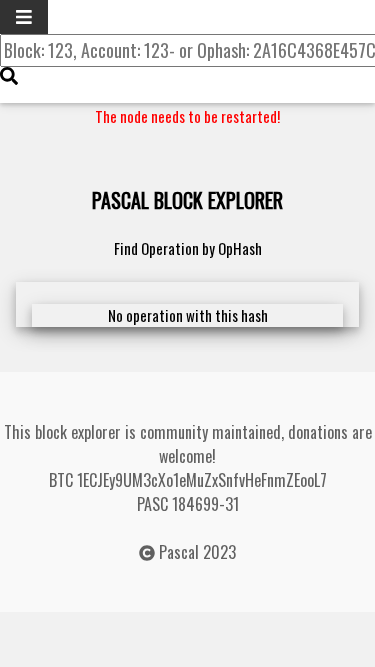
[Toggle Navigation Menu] (24, 17)
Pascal (179, 552)
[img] (9, 76)
